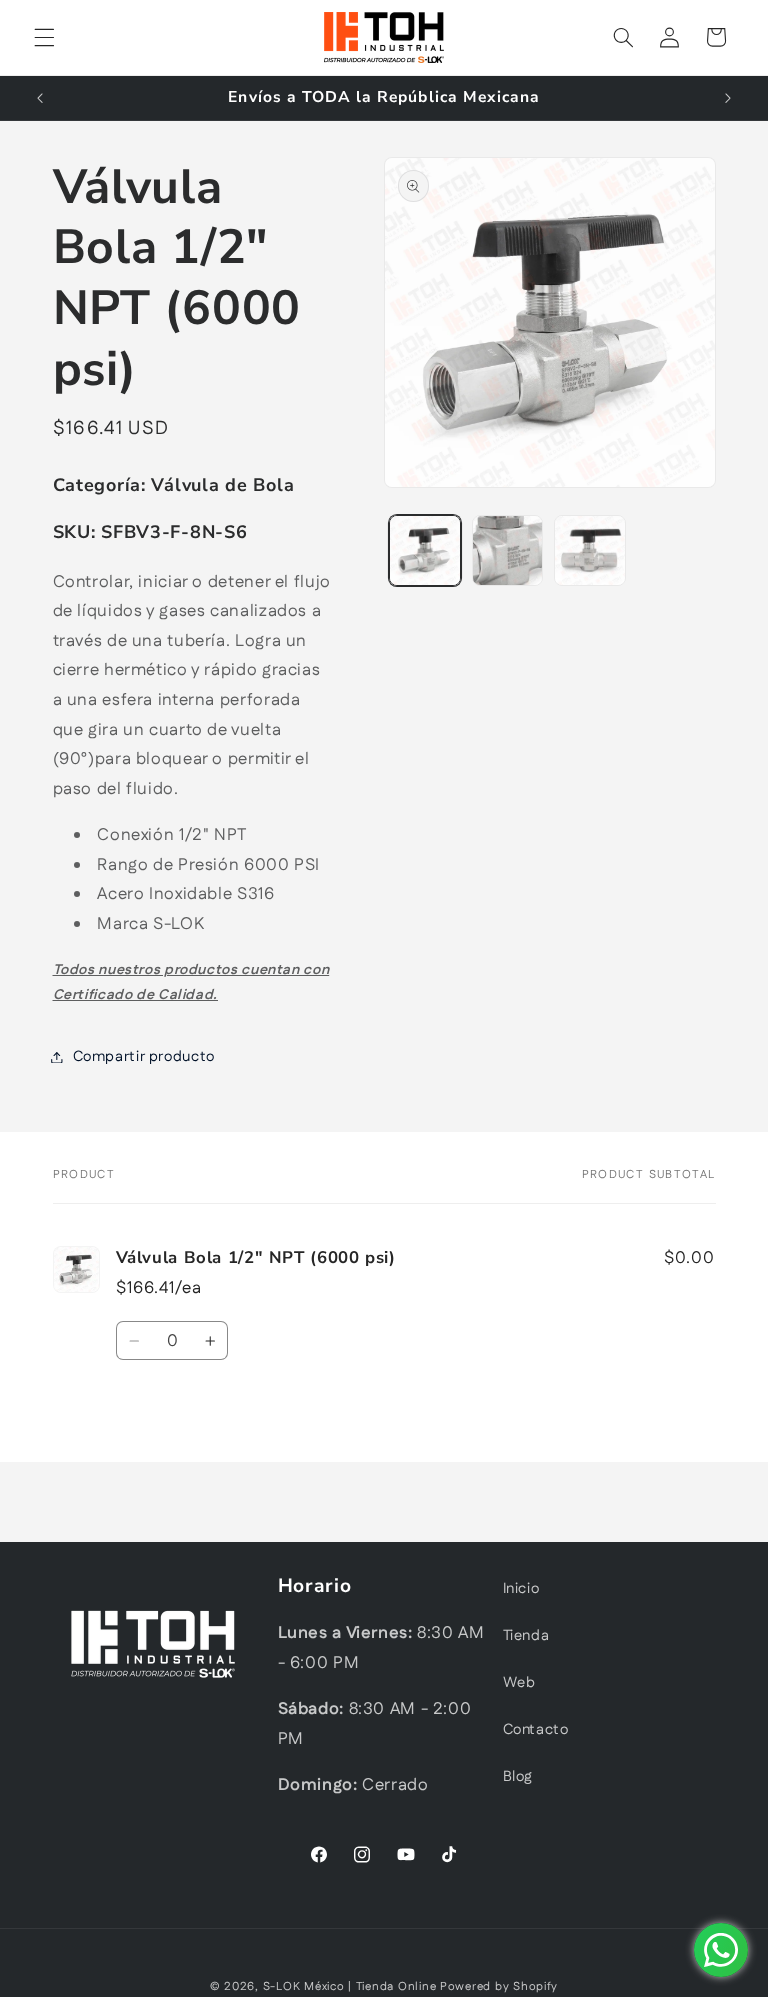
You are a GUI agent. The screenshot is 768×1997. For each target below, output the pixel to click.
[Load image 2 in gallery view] (508, 551)
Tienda (526, 1635)
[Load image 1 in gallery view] (425, 551)
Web (519, 1682)
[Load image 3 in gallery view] (590, 551)
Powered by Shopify (499, 1986)
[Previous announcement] (40, 98)
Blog (518, 1776)
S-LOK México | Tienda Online (350, 1986)
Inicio (521, 1588)
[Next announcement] (728, 98)
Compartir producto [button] (144, 1056)
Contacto (536, 1729)
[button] (44, 37)
